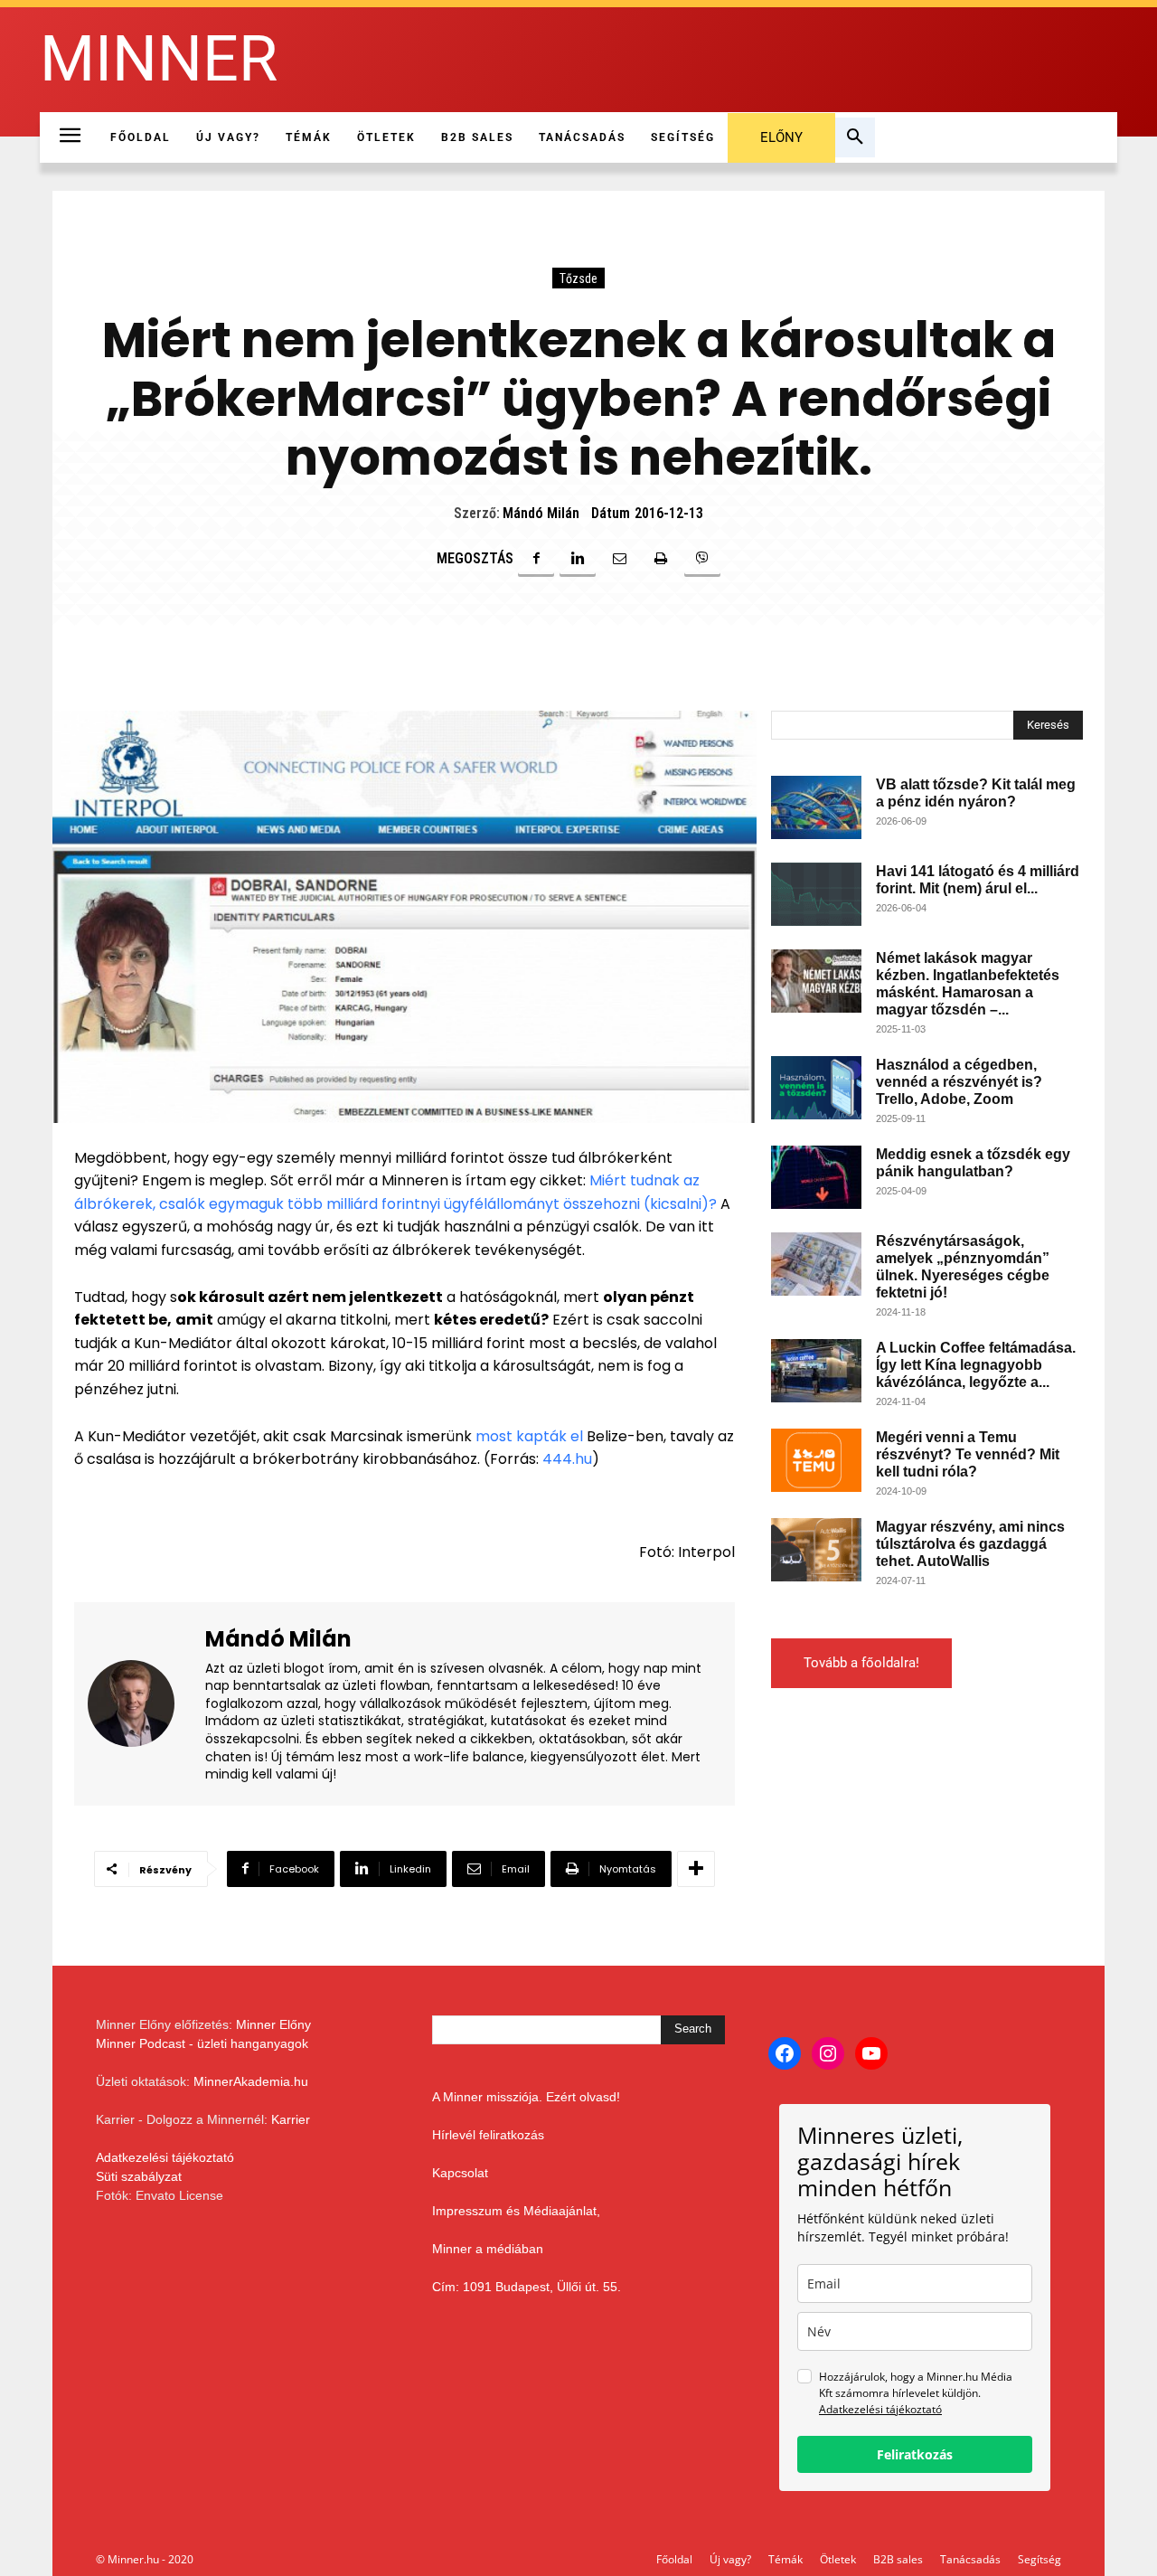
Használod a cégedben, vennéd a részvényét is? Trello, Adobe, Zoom (959, 1082)
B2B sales (898, 2559)
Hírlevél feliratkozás (488, 2135)
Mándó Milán (541, 513)
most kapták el (531, 1436)
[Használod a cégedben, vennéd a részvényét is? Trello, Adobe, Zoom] (816, 1088)
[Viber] (702, 559)
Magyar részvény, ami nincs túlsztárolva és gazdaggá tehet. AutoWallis (970, 1544)
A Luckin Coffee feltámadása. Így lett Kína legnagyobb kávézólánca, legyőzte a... (976, 1365)
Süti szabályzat (139, 2176)
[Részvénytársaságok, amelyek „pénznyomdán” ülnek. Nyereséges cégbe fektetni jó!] (816, 1264)
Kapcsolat (460, 2173)
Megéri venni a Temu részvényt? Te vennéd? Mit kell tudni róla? (968, 1454)
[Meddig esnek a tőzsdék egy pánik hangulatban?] (816, 1177)
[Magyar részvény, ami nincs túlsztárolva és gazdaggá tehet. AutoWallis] (816, 1550)
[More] (696, 1869)
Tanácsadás (970, 2559)
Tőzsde (578, 278)
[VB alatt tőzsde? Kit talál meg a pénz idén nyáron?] (816, 807)
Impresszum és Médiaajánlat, (516, 2211)
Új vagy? (730, 2559)
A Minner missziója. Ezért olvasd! (526, 2097)
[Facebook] (536, 559)
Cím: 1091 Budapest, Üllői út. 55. (527, 2287)
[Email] (619, 559)
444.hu (565, 1459)
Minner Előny (273, 2024)
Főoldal (674, 2559)
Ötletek (838, 2559)
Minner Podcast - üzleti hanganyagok (202, 2043)
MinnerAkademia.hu (251, 2081)
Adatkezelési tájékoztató (165, 2157)
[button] (855, 137)
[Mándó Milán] (142, 1704)
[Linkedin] (578, 559)
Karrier (291, 2119)
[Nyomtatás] (661, 559)
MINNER (159, 59)
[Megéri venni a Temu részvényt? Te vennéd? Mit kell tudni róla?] (816, 1460)
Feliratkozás (915, 2454)
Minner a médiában (488, 2249)
